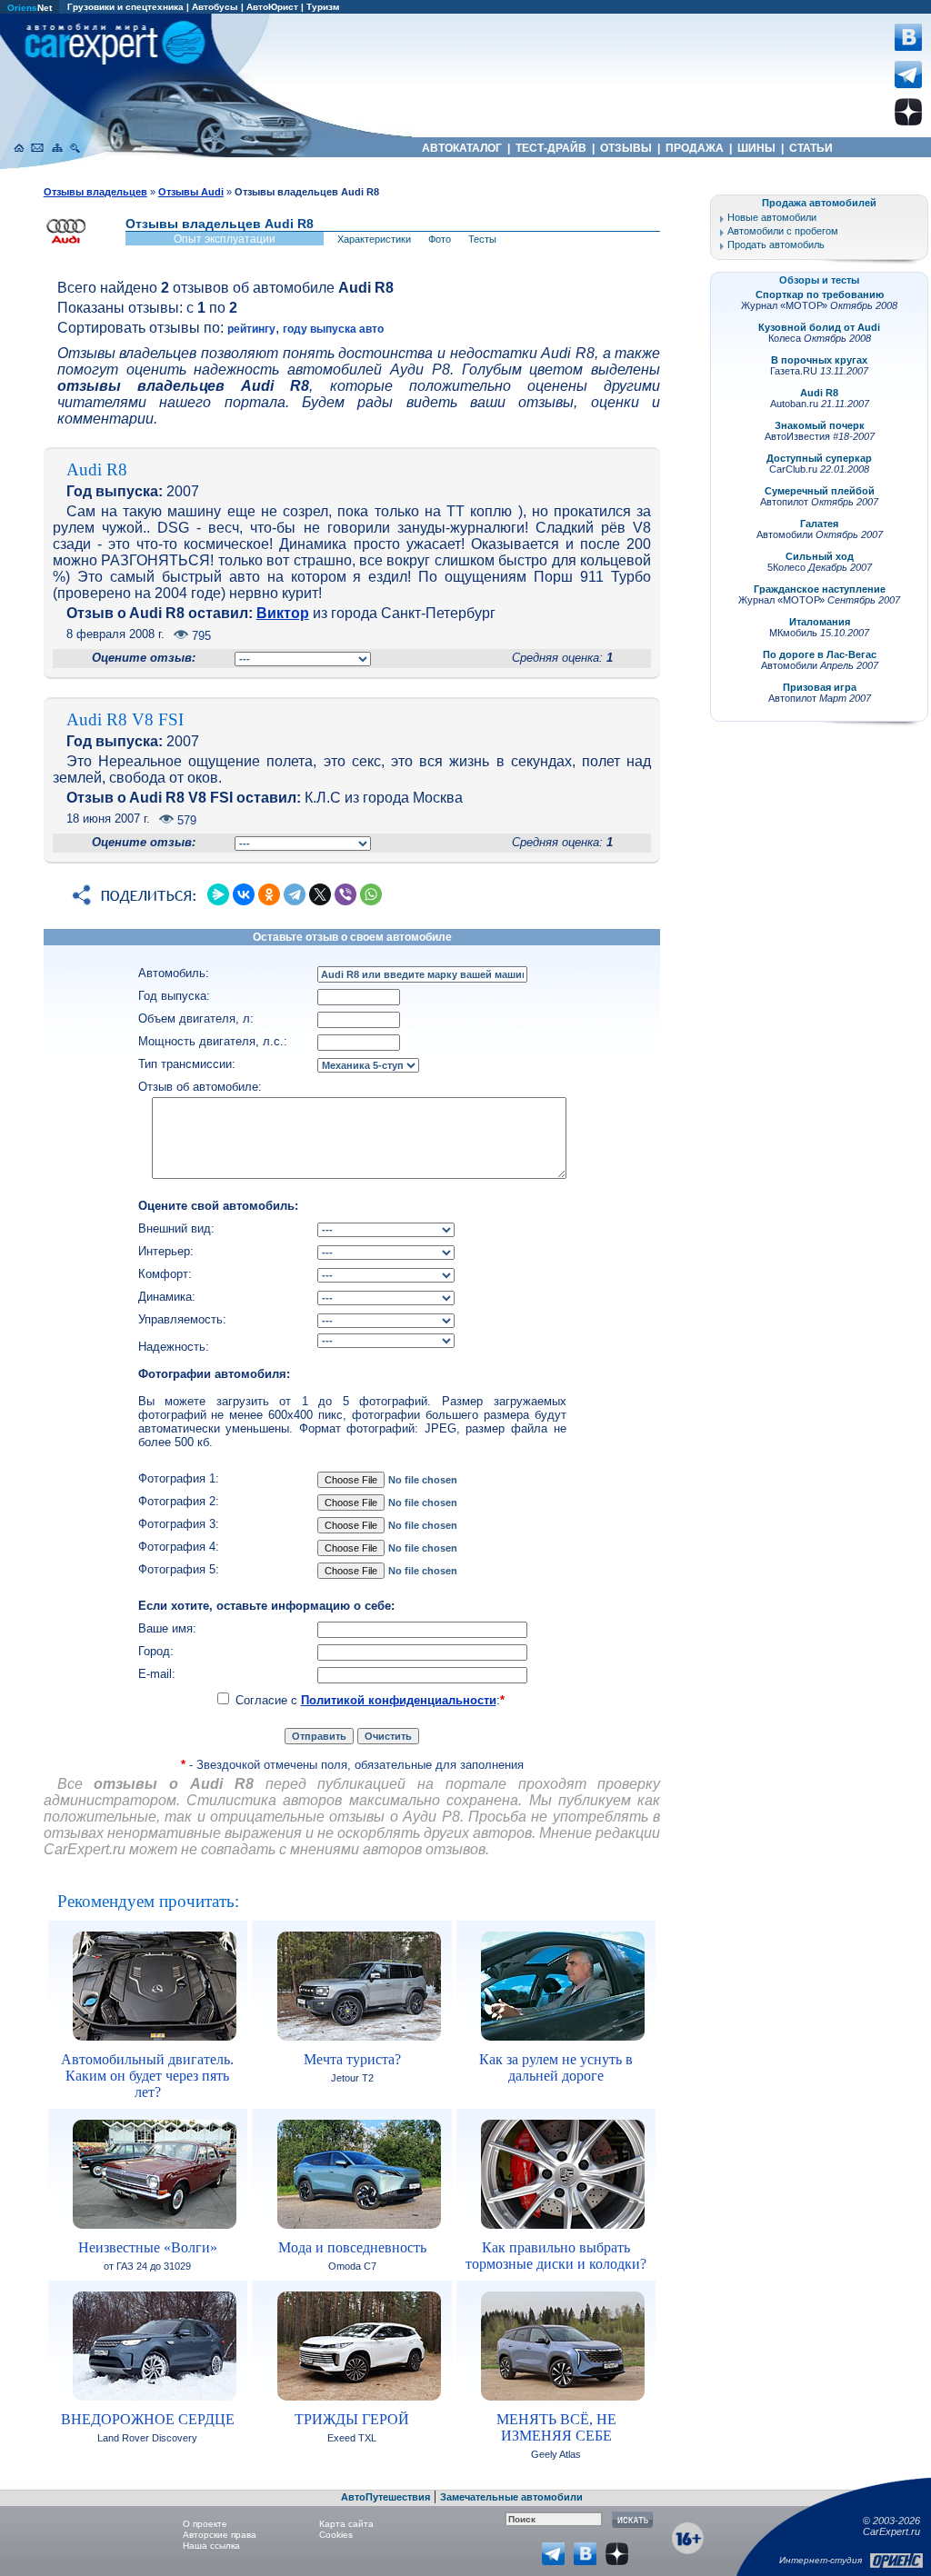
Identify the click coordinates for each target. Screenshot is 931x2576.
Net (30, 8)
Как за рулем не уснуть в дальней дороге (556, 2067)
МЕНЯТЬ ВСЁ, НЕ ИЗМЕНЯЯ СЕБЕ (556, 2427)
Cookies (336, 2535)
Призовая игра (820, 687)
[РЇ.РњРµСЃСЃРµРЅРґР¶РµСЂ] (218, 894)
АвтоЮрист (272, 7)
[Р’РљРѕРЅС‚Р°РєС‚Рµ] (244, 894)
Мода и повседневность (352, 2247)
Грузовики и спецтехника (125, 7)
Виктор (283, 613)
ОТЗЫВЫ (626, 148)
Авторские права (220, 2535)
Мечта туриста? (352, 2059)
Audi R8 (819, 393)
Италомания (820, 622)
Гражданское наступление (820, 589)
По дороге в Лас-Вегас (820, 654)
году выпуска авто (333, 329)
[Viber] (345, 894)
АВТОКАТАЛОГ (462, 148)
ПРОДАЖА (695, 148)
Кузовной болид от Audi (819, 327)
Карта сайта (346, 2524)
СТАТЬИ (811, 148)
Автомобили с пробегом (783, 231)
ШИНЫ (756, 148)
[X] (320, 894)
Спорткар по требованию (820, 295)
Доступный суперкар (819, 458)
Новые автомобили (772, 217)
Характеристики (374, 239)
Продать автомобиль (776, 245)
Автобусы (215, 7)
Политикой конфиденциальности (399, 1700)
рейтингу (251, 329)
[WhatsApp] (371, 894)
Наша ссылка (211, 2546)
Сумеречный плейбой (820, 491)
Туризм (323, 7)
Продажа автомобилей (819, 203)
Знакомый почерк (820, 425)
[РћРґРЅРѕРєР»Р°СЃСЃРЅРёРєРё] (269, 894)
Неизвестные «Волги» (148, 2247)
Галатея (819, 524)
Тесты (482, 239)
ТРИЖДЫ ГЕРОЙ (352, 2419)
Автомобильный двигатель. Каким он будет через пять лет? (147, 2076)
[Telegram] (295, 894)
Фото (440, 239)
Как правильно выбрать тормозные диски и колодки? (556, 2256)
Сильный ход (820, 556)
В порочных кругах (819, 360)
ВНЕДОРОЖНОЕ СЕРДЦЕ (148, 2419)
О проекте (205, 2524)
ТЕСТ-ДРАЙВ (551, 148)
